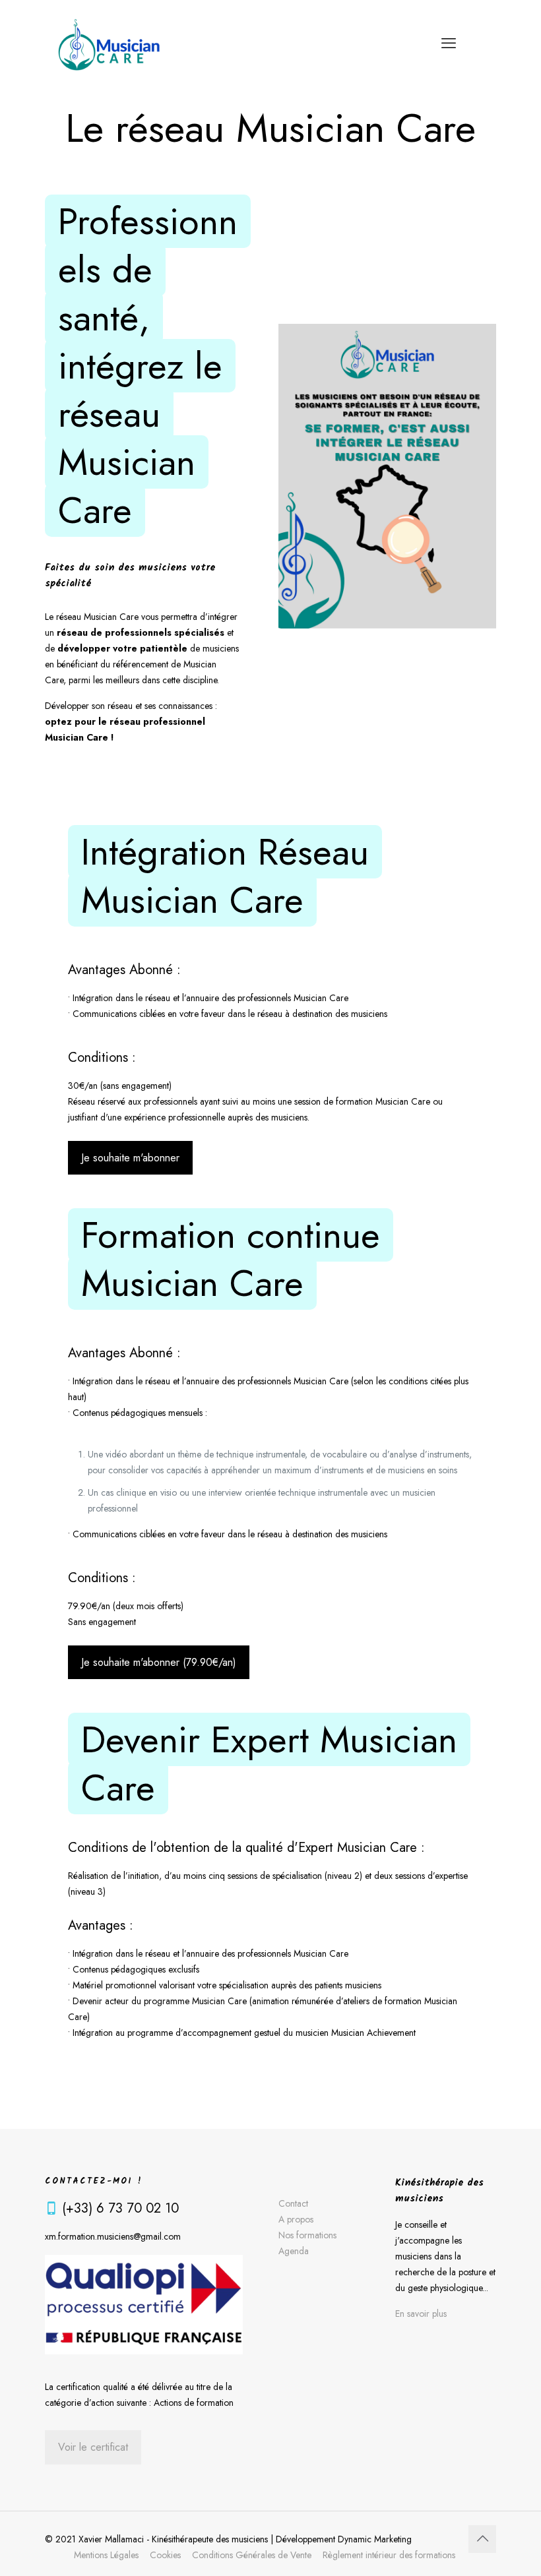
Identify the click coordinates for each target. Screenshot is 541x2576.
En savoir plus (421, 2314)
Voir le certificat (93, 2447)
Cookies (165, 2555)
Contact (293, 2203)
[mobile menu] (449, 43)
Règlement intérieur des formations (389, 2555)
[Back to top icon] (482, 2539)
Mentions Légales (106, 2555)
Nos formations (307, 2235)
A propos (296, 2219)
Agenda (294, 2251)
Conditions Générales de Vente (252, 2555)
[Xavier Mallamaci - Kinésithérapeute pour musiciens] (109, 43)
